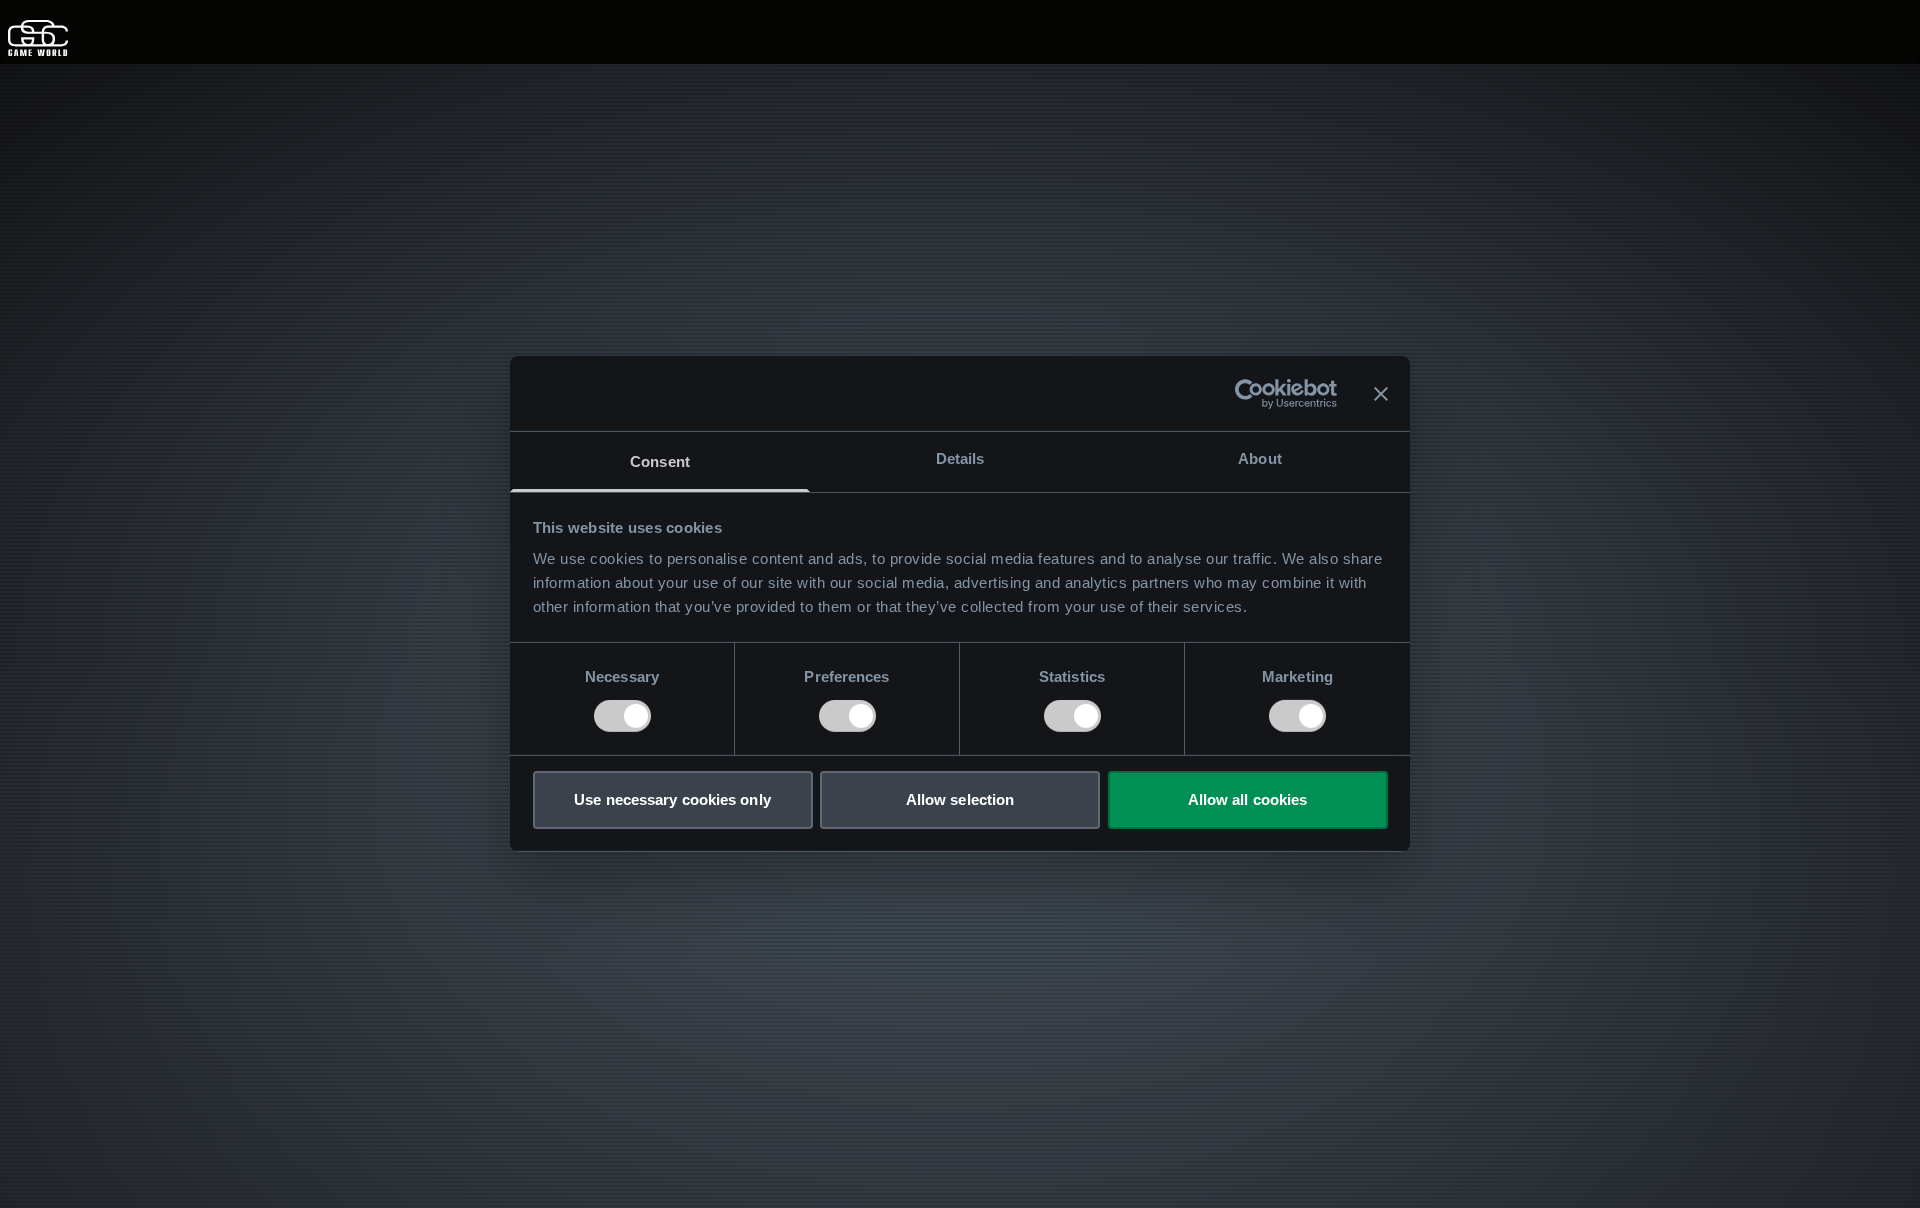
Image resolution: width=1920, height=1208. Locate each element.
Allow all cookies (1248, 799)
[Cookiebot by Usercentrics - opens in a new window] (1249, 393)
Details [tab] (960, 458)
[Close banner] (1381, 393)
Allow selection (960, 799)
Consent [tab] (660, 461)
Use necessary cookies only (672, 799)
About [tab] (1260, 458)
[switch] (847, 716)
